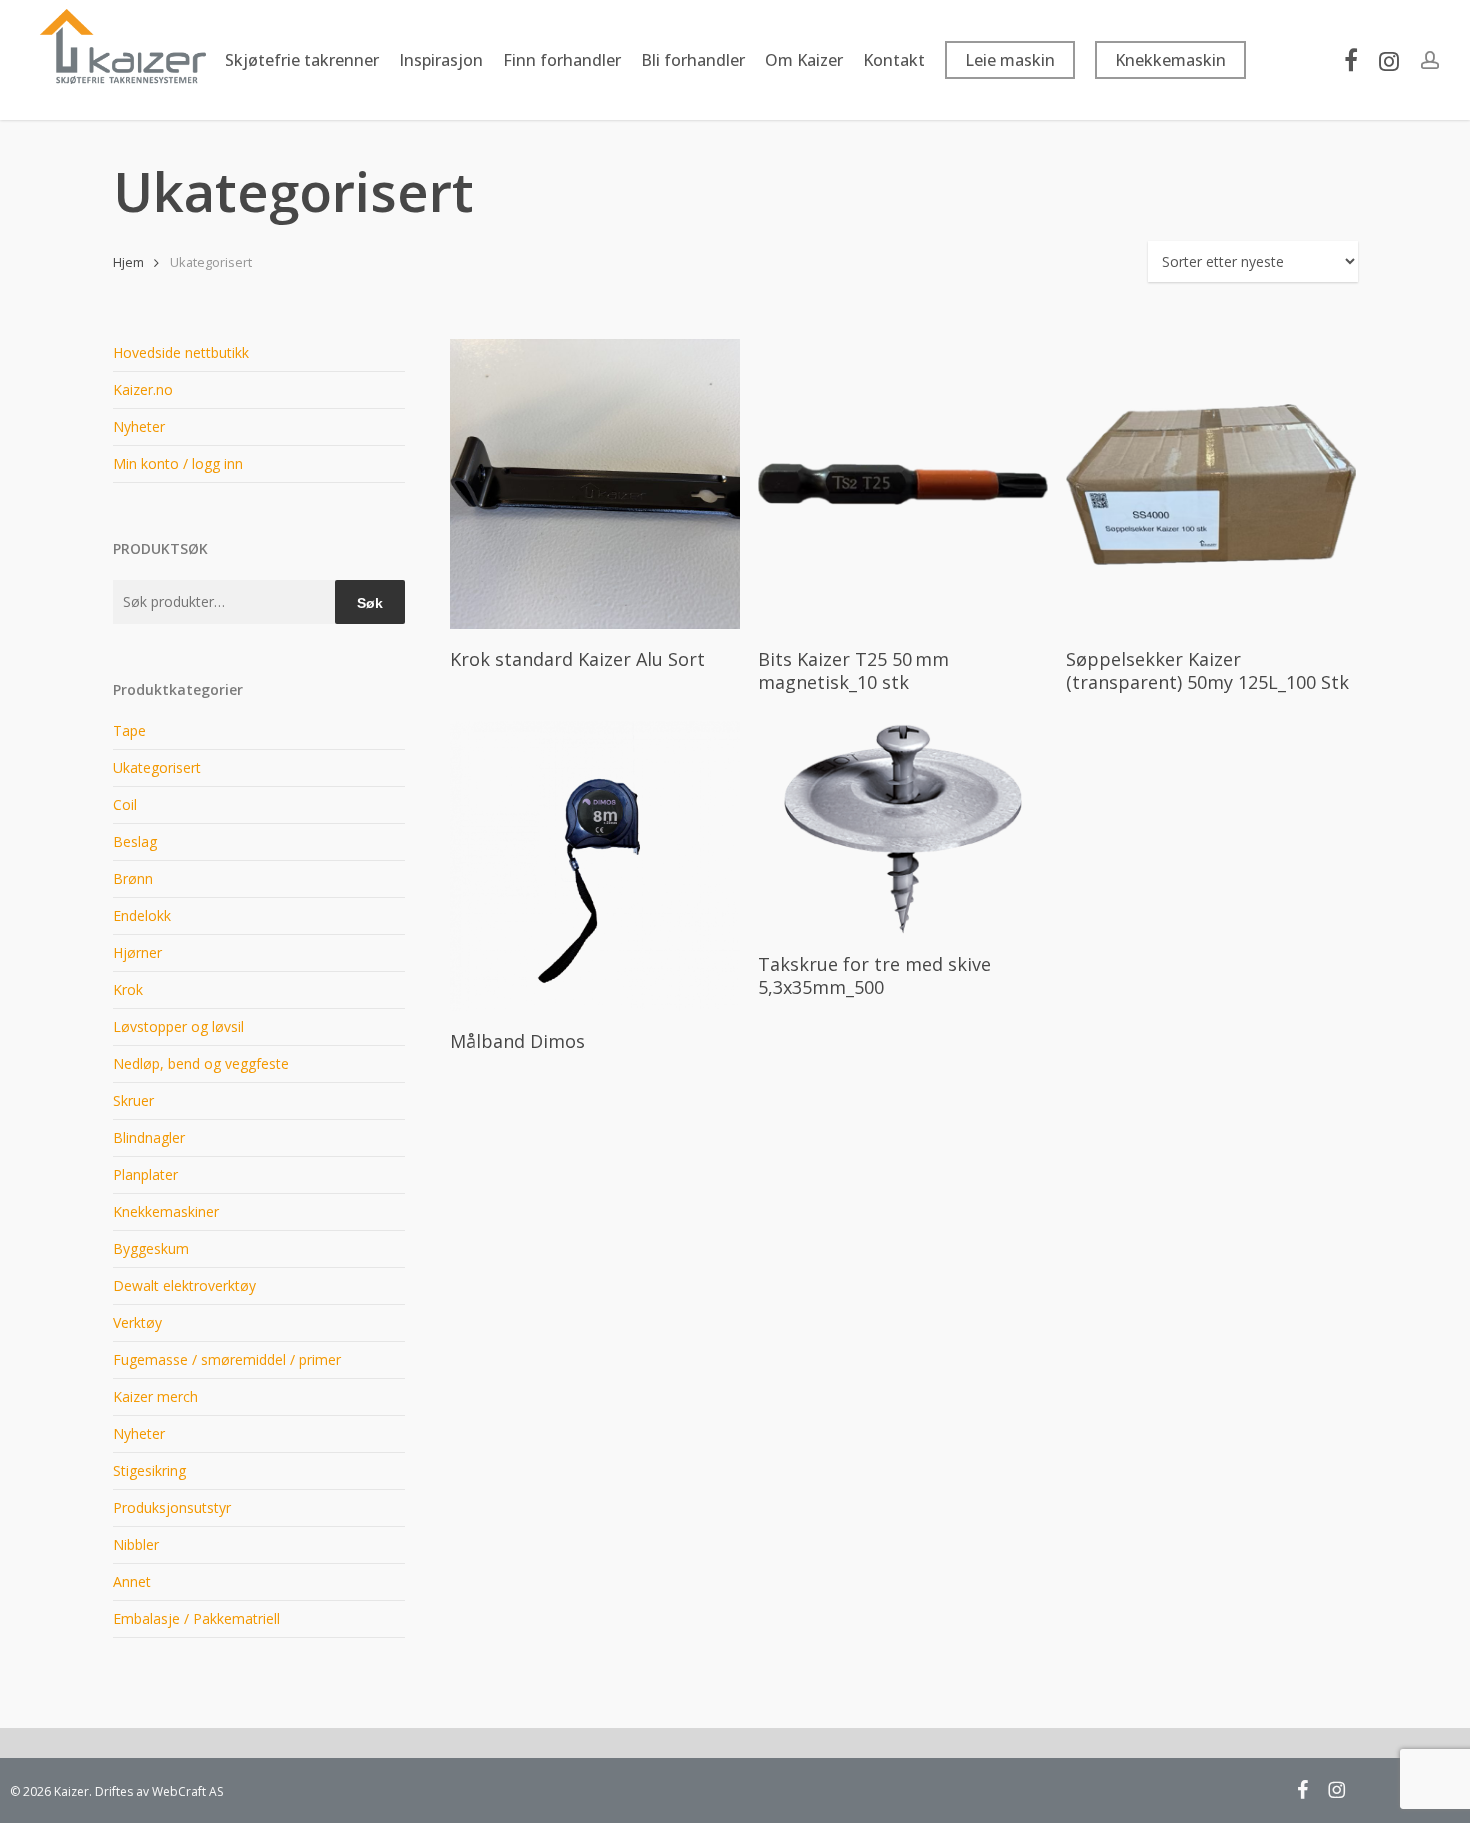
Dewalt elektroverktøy (184, 1285)
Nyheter (139, 426)
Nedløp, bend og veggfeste (201, 1063)
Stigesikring (149, 1470)
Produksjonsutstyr (172, 1507)
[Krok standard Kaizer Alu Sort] (595, 484)
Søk (370, 603)
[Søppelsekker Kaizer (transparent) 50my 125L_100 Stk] (1211, 484)
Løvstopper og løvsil (178, 1026)
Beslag (135, 841)
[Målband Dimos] (595, 866)
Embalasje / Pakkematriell (196, 1618)
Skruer (133, 1100)
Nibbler (136, 1544)
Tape (129, 730)
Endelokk (142, 915)
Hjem (128, 262)
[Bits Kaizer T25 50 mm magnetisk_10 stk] (903, 484)
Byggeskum (151, 1248)
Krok (128, 989)
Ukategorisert (157, 767)
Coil (125, 804)
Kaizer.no (143, 389)
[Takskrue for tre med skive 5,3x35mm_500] (903, 827)
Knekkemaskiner (166, 1211)
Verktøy (137, 1322)
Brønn (133, 878)
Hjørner (137, 952)
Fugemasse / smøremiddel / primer (227, 1359)
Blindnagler (149, 1137)
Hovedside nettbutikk (181, 352)
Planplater (145, 1174)
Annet (132, 1581)
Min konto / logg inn (178, 463)
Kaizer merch (155, 1396)
